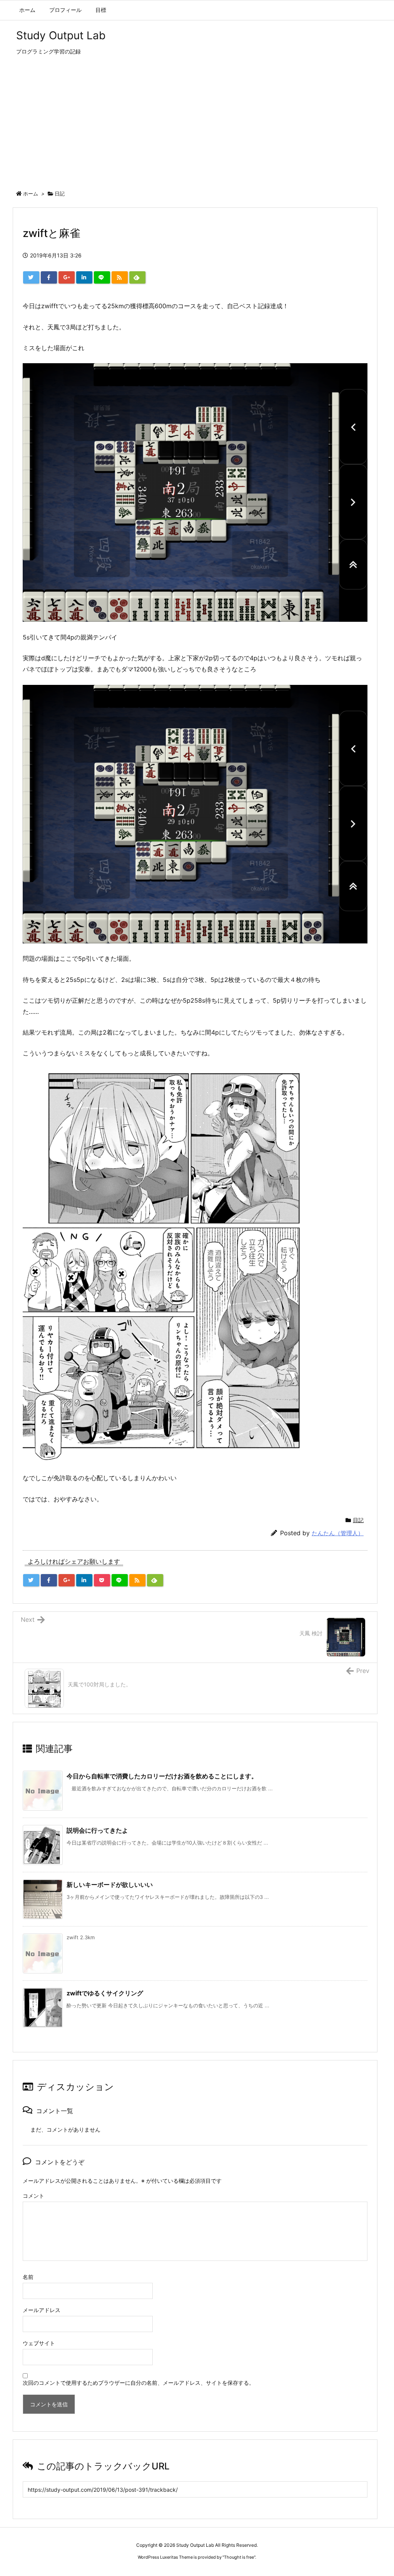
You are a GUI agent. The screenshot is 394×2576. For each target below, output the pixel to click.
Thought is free (239, 2557)
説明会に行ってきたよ (97, 1830)
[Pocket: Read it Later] (102, 1580)
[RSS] (120, 277)
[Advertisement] (197, 125)
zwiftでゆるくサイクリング (105, 1993)
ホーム (31, 194)
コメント (33, 2196)
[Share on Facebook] (49, 277)
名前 (28, 2277)
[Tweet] (31, 277)
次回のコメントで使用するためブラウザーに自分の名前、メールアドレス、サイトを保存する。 (139, 2383)
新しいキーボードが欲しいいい (110, 1885)
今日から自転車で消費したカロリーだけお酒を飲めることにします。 (162, 1776)
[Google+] (67, 277)
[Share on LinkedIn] (84, 277)
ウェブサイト (39, 2343)
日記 (60, 194)
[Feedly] (137, 277)
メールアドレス (42, 2310)
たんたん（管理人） (338, 1533)
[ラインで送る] (102, 277)
